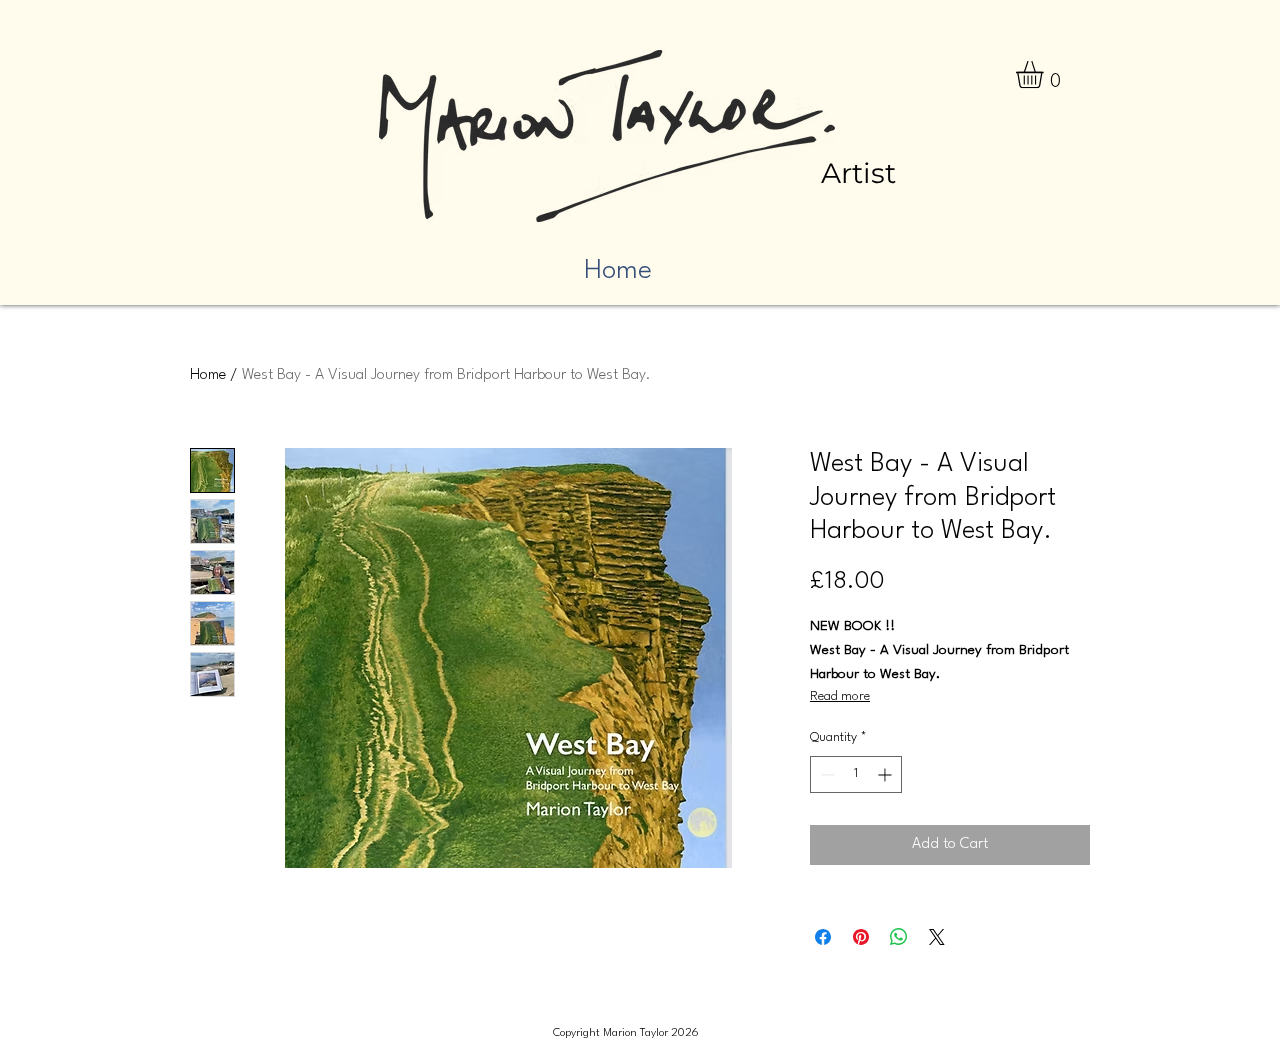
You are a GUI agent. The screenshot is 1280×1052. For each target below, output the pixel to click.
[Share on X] (937, 937)
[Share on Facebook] (823, 937)
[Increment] (886, 774)
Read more (840, 696)
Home (208, 375)
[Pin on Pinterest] (861, 937)
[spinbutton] (856, 774)
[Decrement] (825, 774)
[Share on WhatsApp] (899, 937)
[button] (1045, 74)
